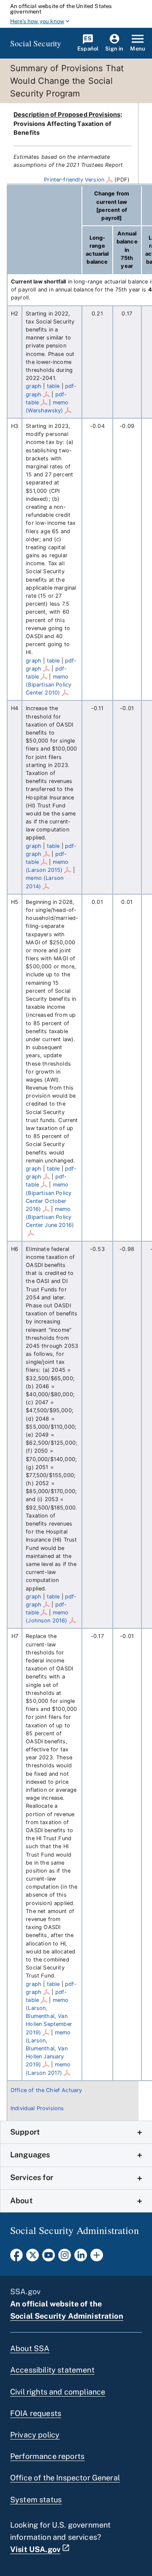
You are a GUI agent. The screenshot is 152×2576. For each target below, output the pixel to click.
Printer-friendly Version (74, 180)
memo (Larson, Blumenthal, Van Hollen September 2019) (49, 2016)
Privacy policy (35, 2435)
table (53, 386)
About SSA (30, 2348)
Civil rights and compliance (58, 2392)
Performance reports (47, 2456)
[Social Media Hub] (97, 2258)
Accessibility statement (52, 2370)
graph (34, 386)
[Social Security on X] (33, 2258)
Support (25, 2132)
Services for (32, 2177)
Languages (30, 2155)
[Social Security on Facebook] (16, 2258)
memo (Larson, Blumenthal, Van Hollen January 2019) (48, 2049)
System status (36, 2500)
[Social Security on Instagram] (65, 2258)
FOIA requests (36, 2413)
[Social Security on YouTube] (49, 2258)
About (21, 2201)
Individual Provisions (37, 2108)
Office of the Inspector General (65, 2478)
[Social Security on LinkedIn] (81, 2258)
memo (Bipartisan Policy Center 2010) (49, 685)
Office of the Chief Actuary (46, 2090)
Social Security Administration (67, 2316)
